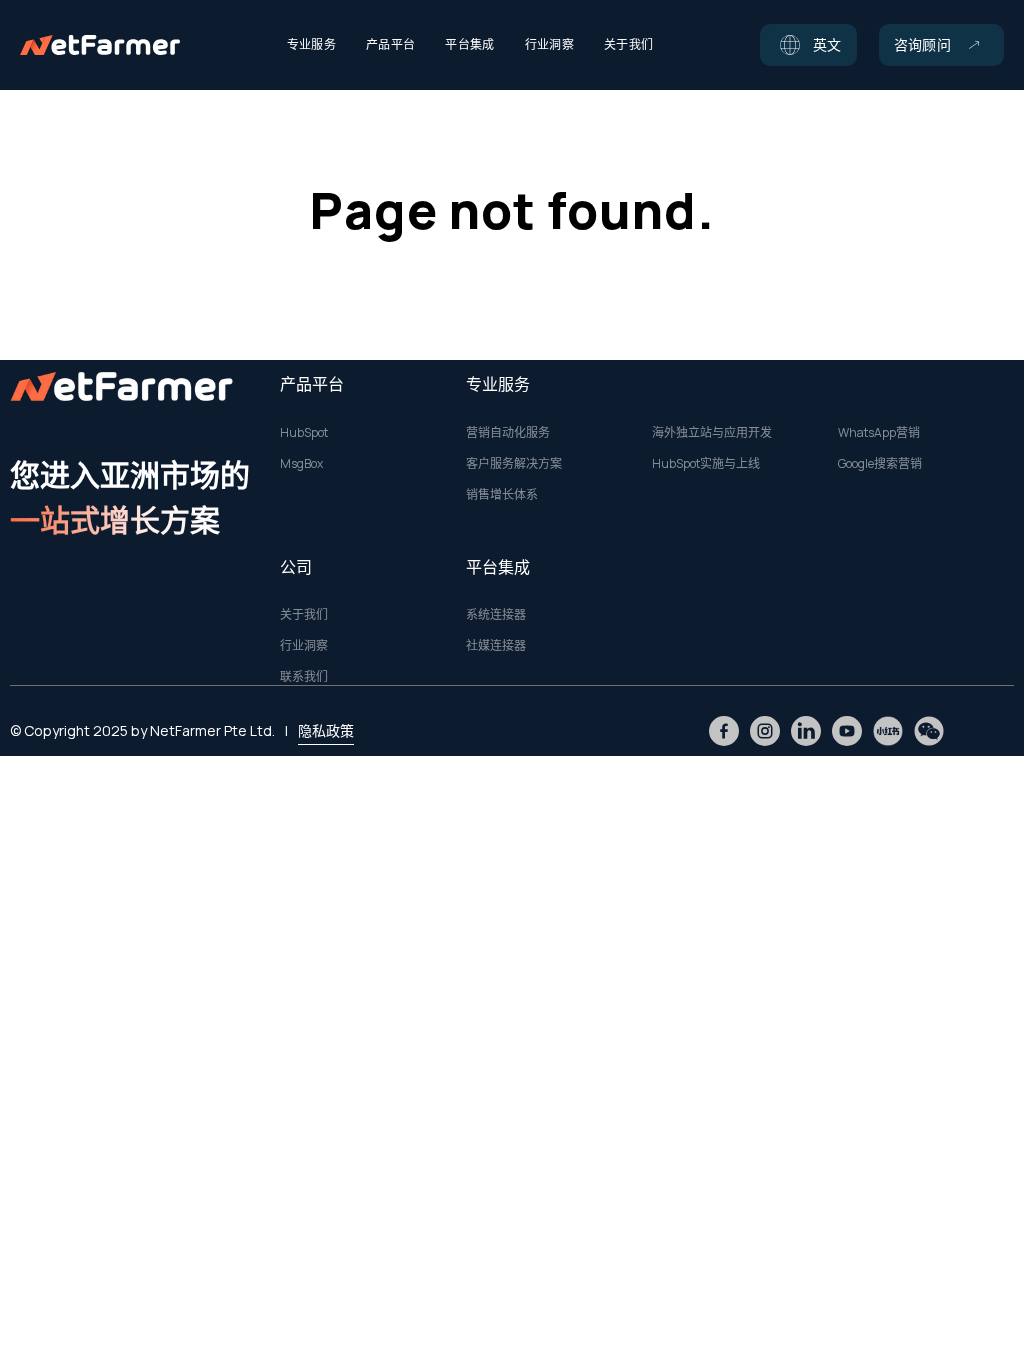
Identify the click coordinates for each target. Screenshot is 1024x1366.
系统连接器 (496, 615)
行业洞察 (304, 646)
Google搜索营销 (880, 464)
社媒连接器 (496, 646)
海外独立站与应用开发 (712, 433)
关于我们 (304, 615)
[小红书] (888, 731)
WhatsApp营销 (879, 433)
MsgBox (301, 464)
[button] (808, 45)
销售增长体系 (502, 495)
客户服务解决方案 (514, 464)
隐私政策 (326, 730)
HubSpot (304, 433)
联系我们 (304, 677)
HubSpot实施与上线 (706, 464)
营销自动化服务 (508, 433)
